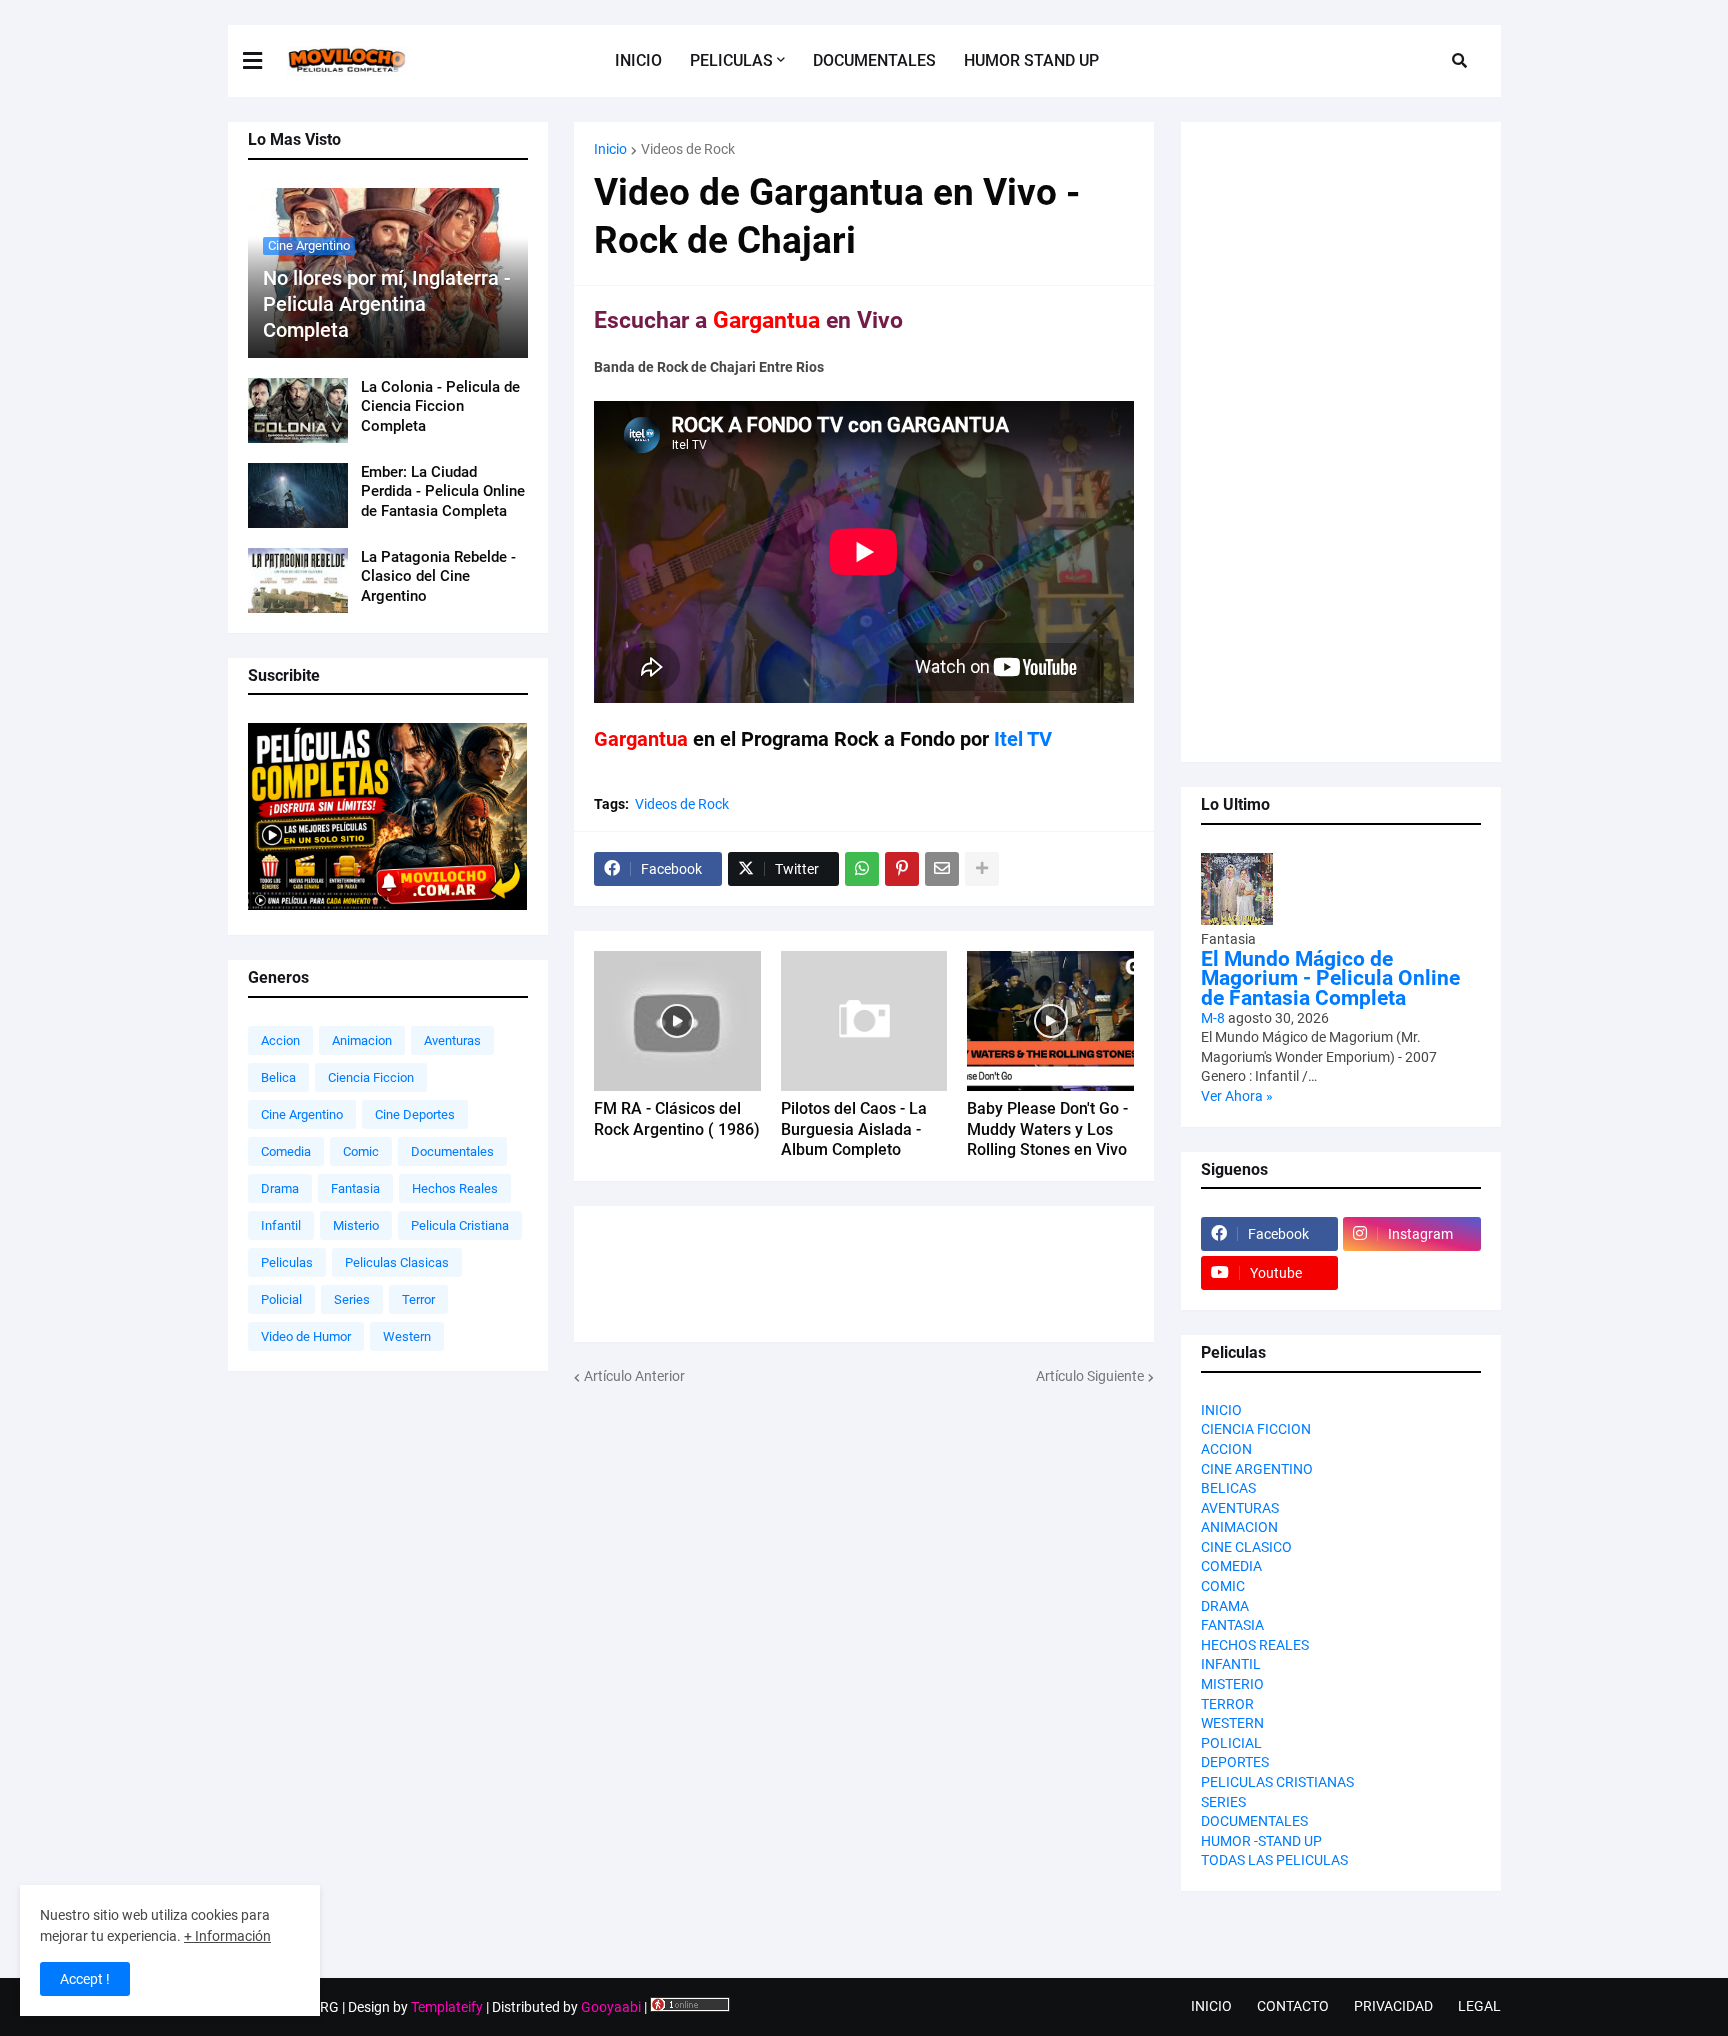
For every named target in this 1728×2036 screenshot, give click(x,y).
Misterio (356, 1225)
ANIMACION (1239, 1527)
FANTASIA (1232, 1625)
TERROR (1227, 1704)
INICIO (1221, 1410)
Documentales (452, 1151)
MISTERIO (1232, 1684)
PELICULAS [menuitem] (731, 60)
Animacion (362, 1040)
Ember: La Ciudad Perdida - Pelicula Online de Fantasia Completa (443, 491)
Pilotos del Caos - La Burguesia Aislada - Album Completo (854, 1129)
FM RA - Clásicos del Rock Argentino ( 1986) (677, 1119)
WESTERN (1232, 1723)
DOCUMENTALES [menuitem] (874, 60)
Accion (280, 1040)
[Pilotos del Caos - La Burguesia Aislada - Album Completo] (864, 1021)
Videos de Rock (688, 149)
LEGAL (1479, 2006)
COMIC (1223, 1586)
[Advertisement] (864, 1527)
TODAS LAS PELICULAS (1274, 1860)
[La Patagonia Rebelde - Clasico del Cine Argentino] (298, 580)
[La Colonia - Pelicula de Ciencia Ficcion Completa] (298, 410)
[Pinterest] (902, 869)
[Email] (942, 869)
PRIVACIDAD (1393, 2006)
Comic (361, 1151)
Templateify (447, 2007)
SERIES (1223, 1802)
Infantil (281, 1225)
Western (407, 1336)
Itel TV (1023, 739)
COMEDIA (1231, 1566)
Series (352, 1299)
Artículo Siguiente (1090, 1376)
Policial (281, 1299)
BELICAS (1228, 1488)
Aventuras (452, 1040)
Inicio (610, 149)
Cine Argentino (302, 1114)
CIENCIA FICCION (1256, 1429)
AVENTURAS (1240, 1508)
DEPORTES (1235, 1762)
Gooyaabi (611, 2007)
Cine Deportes (415, 1114)
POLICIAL (1231, 1743)
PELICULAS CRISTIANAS (1277, 1782)
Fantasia (355, 1188)
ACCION (1226, 1449)
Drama (280, 1188)
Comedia (286, 1151)
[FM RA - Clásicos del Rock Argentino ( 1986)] (677, 1021)
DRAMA (1225, 1606)
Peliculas (287, 1262)
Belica (278, 1077)
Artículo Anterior (634, 1376)
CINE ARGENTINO (1257, 1469)
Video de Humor (306, 1336)
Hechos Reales (455, 1188)
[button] (265, 61)
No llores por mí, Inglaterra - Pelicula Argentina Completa (387, 304)
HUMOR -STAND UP (1261, 1841)
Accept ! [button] (85, 1979)
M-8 (1213, 1018)
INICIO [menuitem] (638, 60)
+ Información (227, 1936)
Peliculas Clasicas (397, 1262)
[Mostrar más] (982, 869)
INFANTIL (1231, 1664)
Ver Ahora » (1237, 1096)
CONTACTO (1293, 2006)
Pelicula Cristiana (460, 1225)
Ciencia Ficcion (371, 1077)
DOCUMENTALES (1254, 1821)
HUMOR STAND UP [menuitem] (1031, 60)
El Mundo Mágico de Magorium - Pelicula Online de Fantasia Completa (1330, 978)
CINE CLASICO (1246, 1547)
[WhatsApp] (862, 869)
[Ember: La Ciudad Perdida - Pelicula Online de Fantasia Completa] (298, 495)
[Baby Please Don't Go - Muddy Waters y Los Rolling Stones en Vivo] (1050, 1021)
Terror (418, 1299)
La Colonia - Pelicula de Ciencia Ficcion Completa (440, 406)
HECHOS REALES (1255, 1645)
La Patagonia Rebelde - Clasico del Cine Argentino (438, 576)
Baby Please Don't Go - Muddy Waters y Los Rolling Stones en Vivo (1047, 1129)
